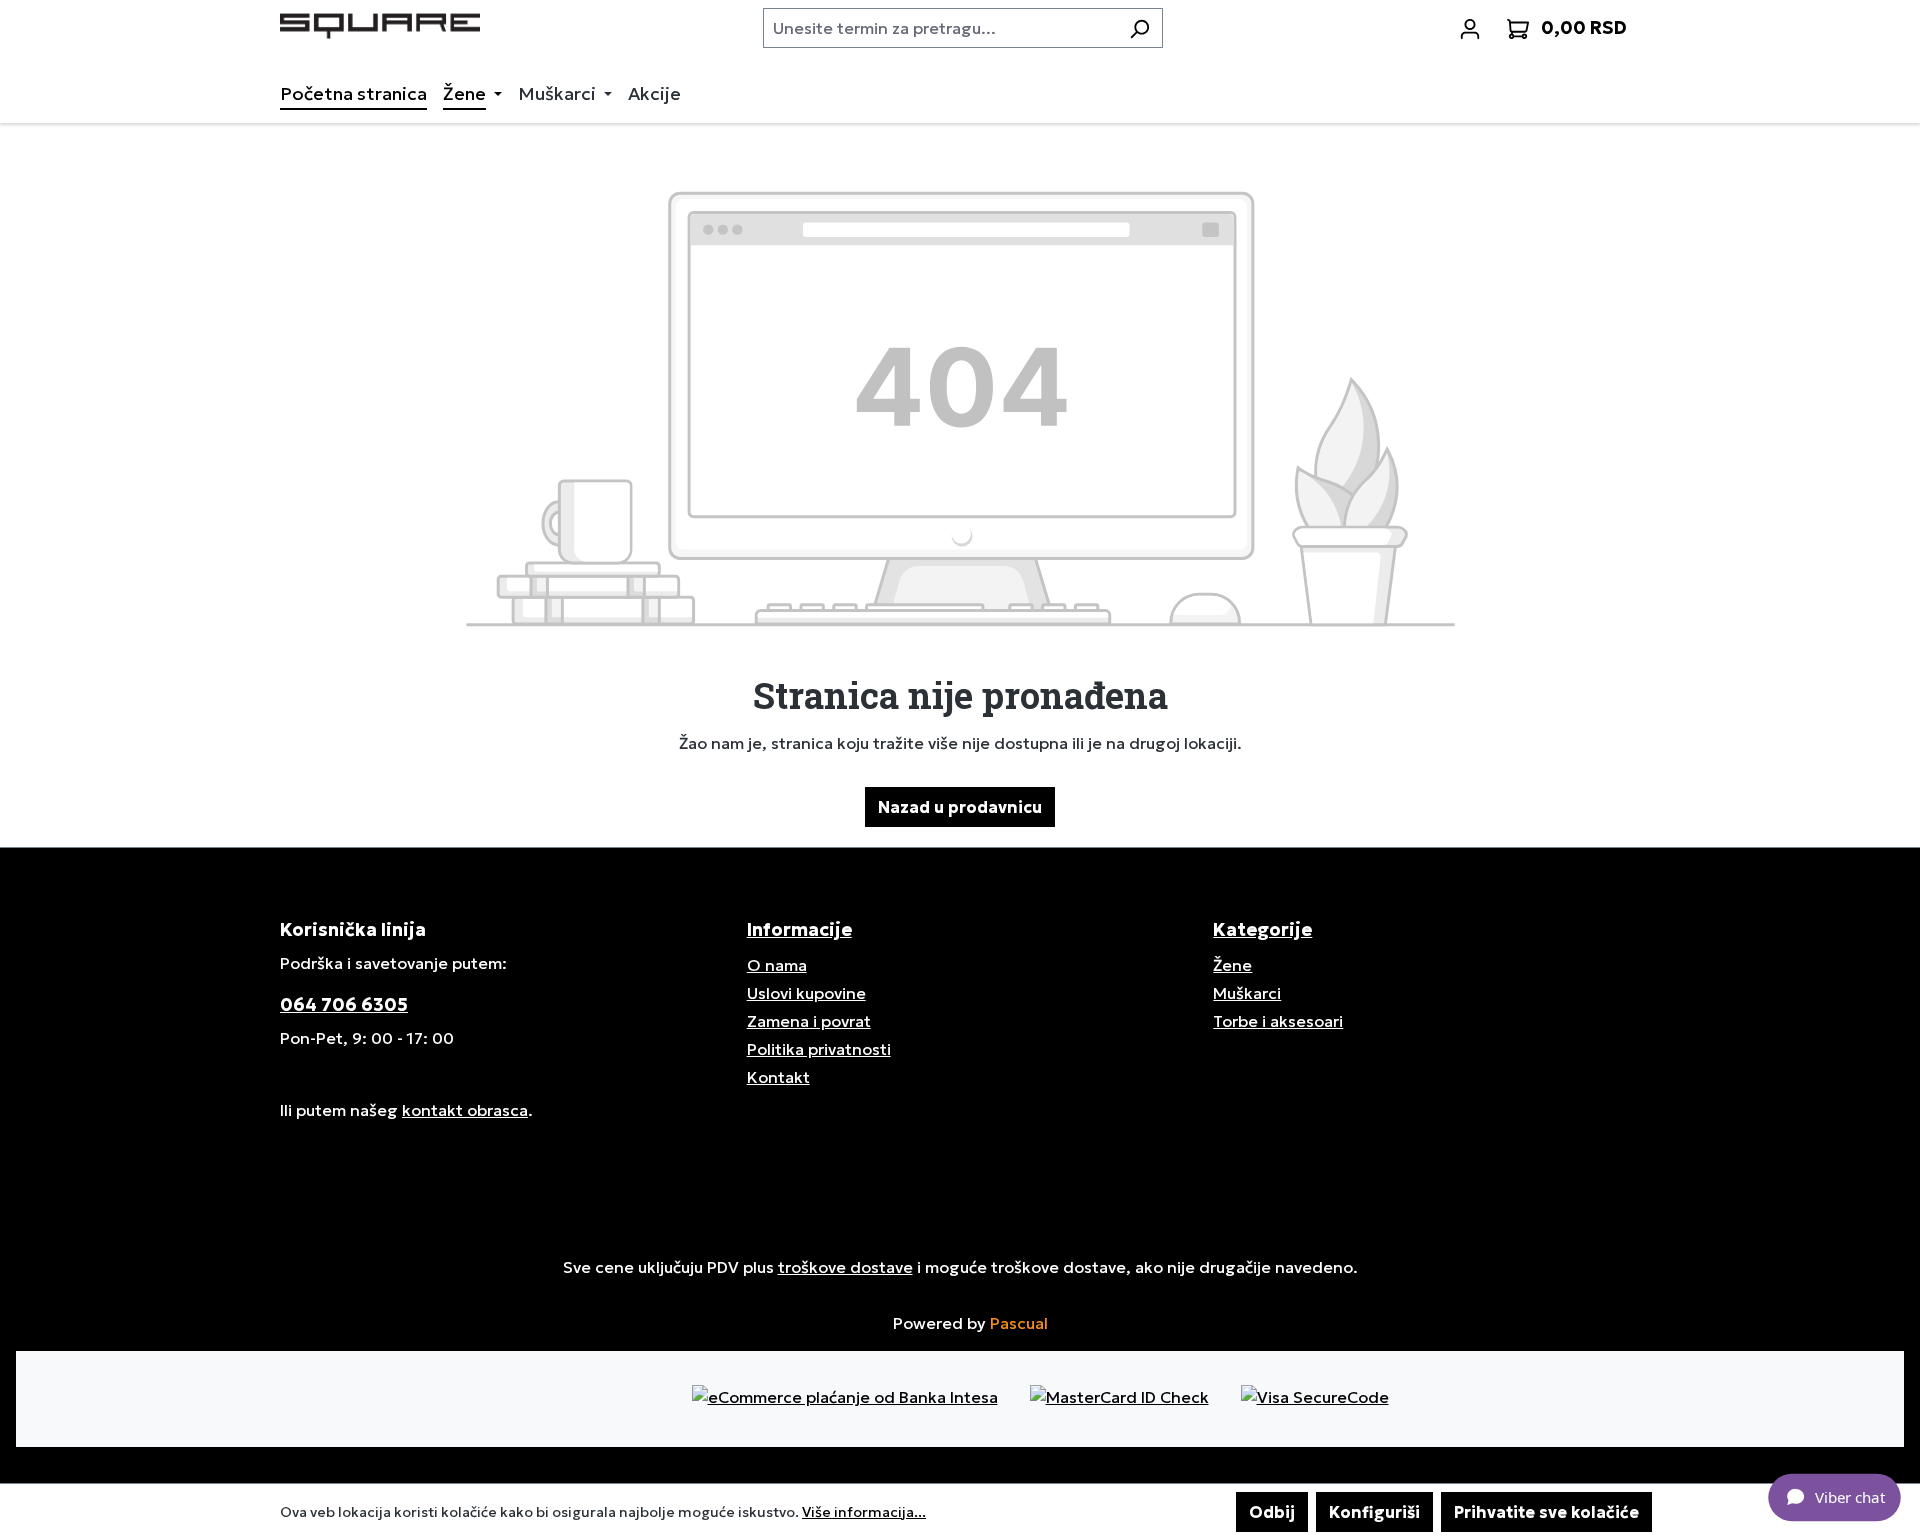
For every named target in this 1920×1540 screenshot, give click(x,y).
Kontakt (778, 1077)
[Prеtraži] (1139, 28)
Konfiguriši (1374, 1512)
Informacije (799, 929)
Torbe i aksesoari (1278, 1021)
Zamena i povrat (809, 1021)
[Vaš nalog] (1470, 28)
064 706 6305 (344, 1004)
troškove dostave (845, 1267)
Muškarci (1247, 993)
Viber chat (1849, 1496)
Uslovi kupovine (806, 993)
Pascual (1019, 1323)
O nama (777, 965)
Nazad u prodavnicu (960, 807)
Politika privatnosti (819, 1049)
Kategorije (1262, 929)
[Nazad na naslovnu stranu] (380, 24)
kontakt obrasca (465, 1110)
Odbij (1272, 1512)
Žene (1232, 965)
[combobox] (940, 28)
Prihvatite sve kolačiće (1546, 1512)
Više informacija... (864, 1512)
